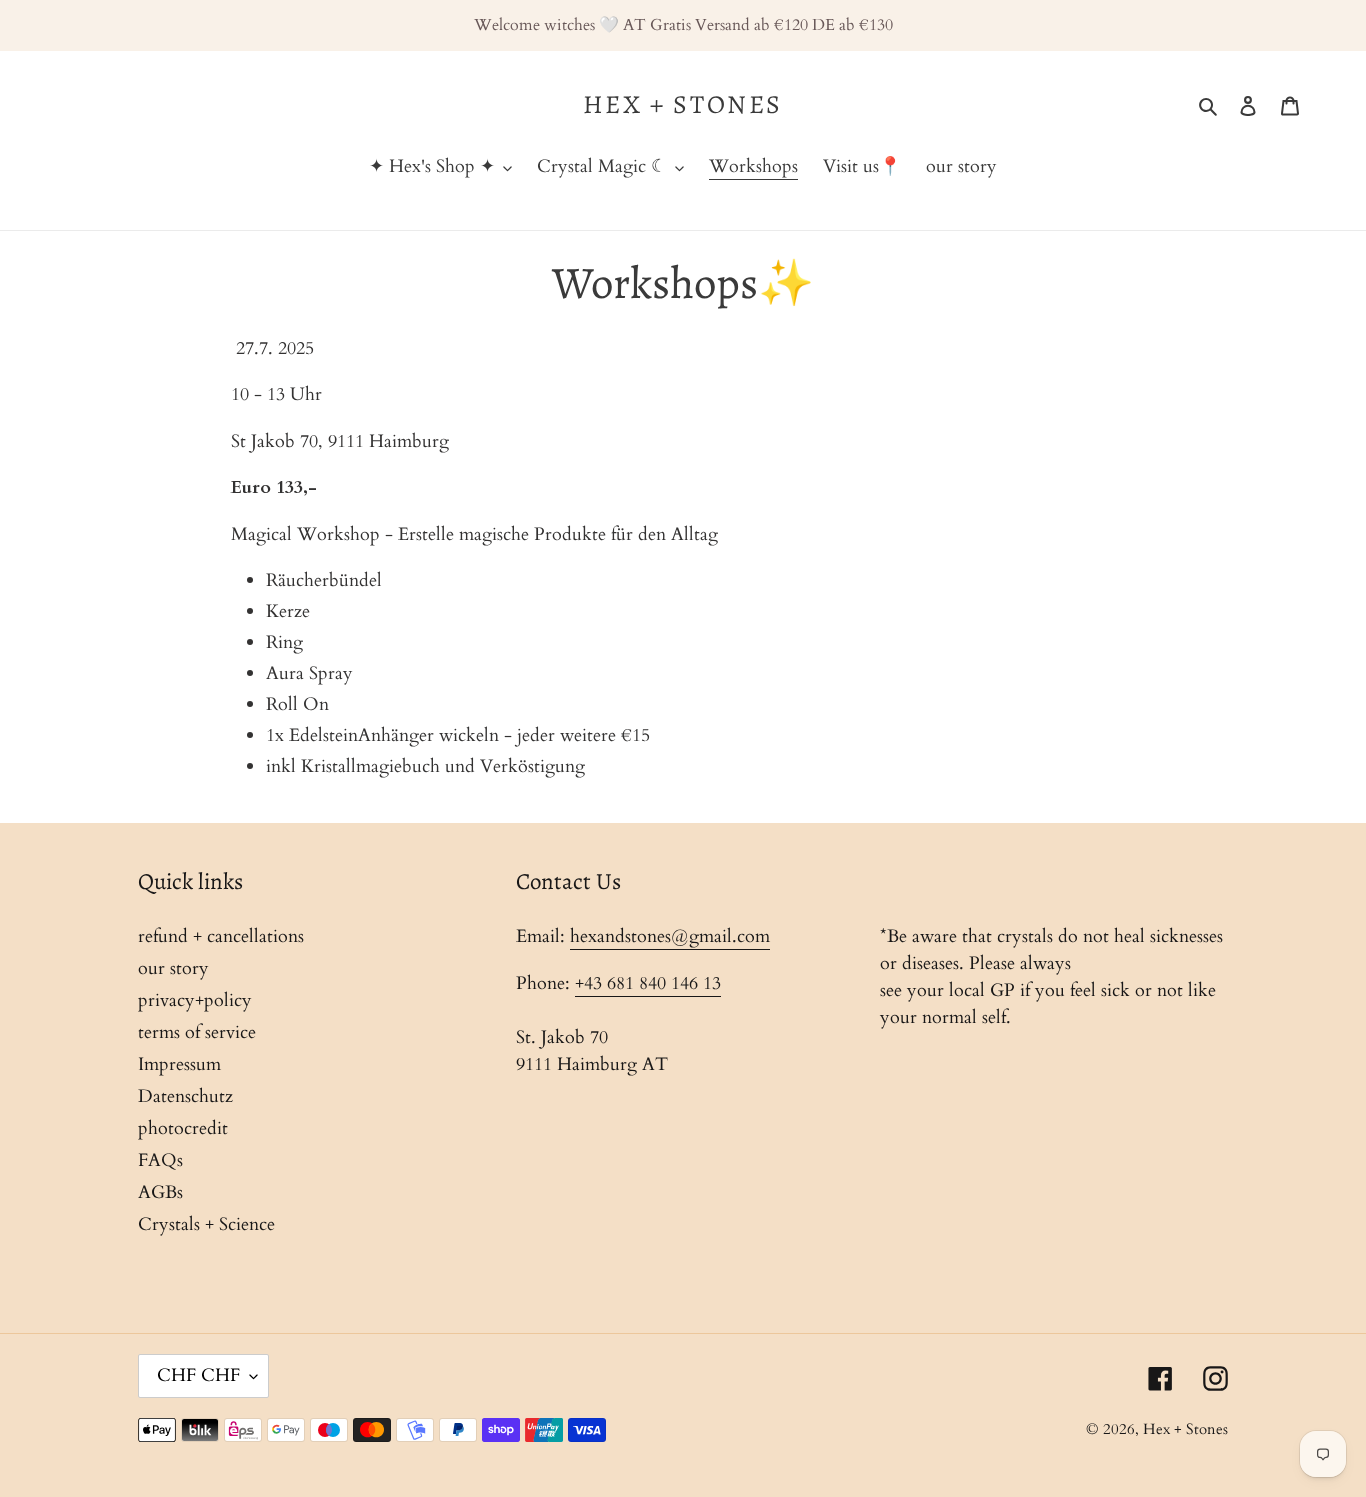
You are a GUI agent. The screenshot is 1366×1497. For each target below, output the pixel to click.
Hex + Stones (683, 104)
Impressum (179, 1064)
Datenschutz (185, 1096)
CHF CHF (198, 1375)
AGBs (160, 1192)
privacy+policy (195, 1000)
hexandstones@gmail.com (670, 936)
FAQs (160, 1160)
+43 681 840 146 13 (648, 983)
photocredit (183, 1128)
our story (173, 968)
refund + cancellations (221, 936)
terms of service (197, 1032)
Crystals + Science (206, 1224)
